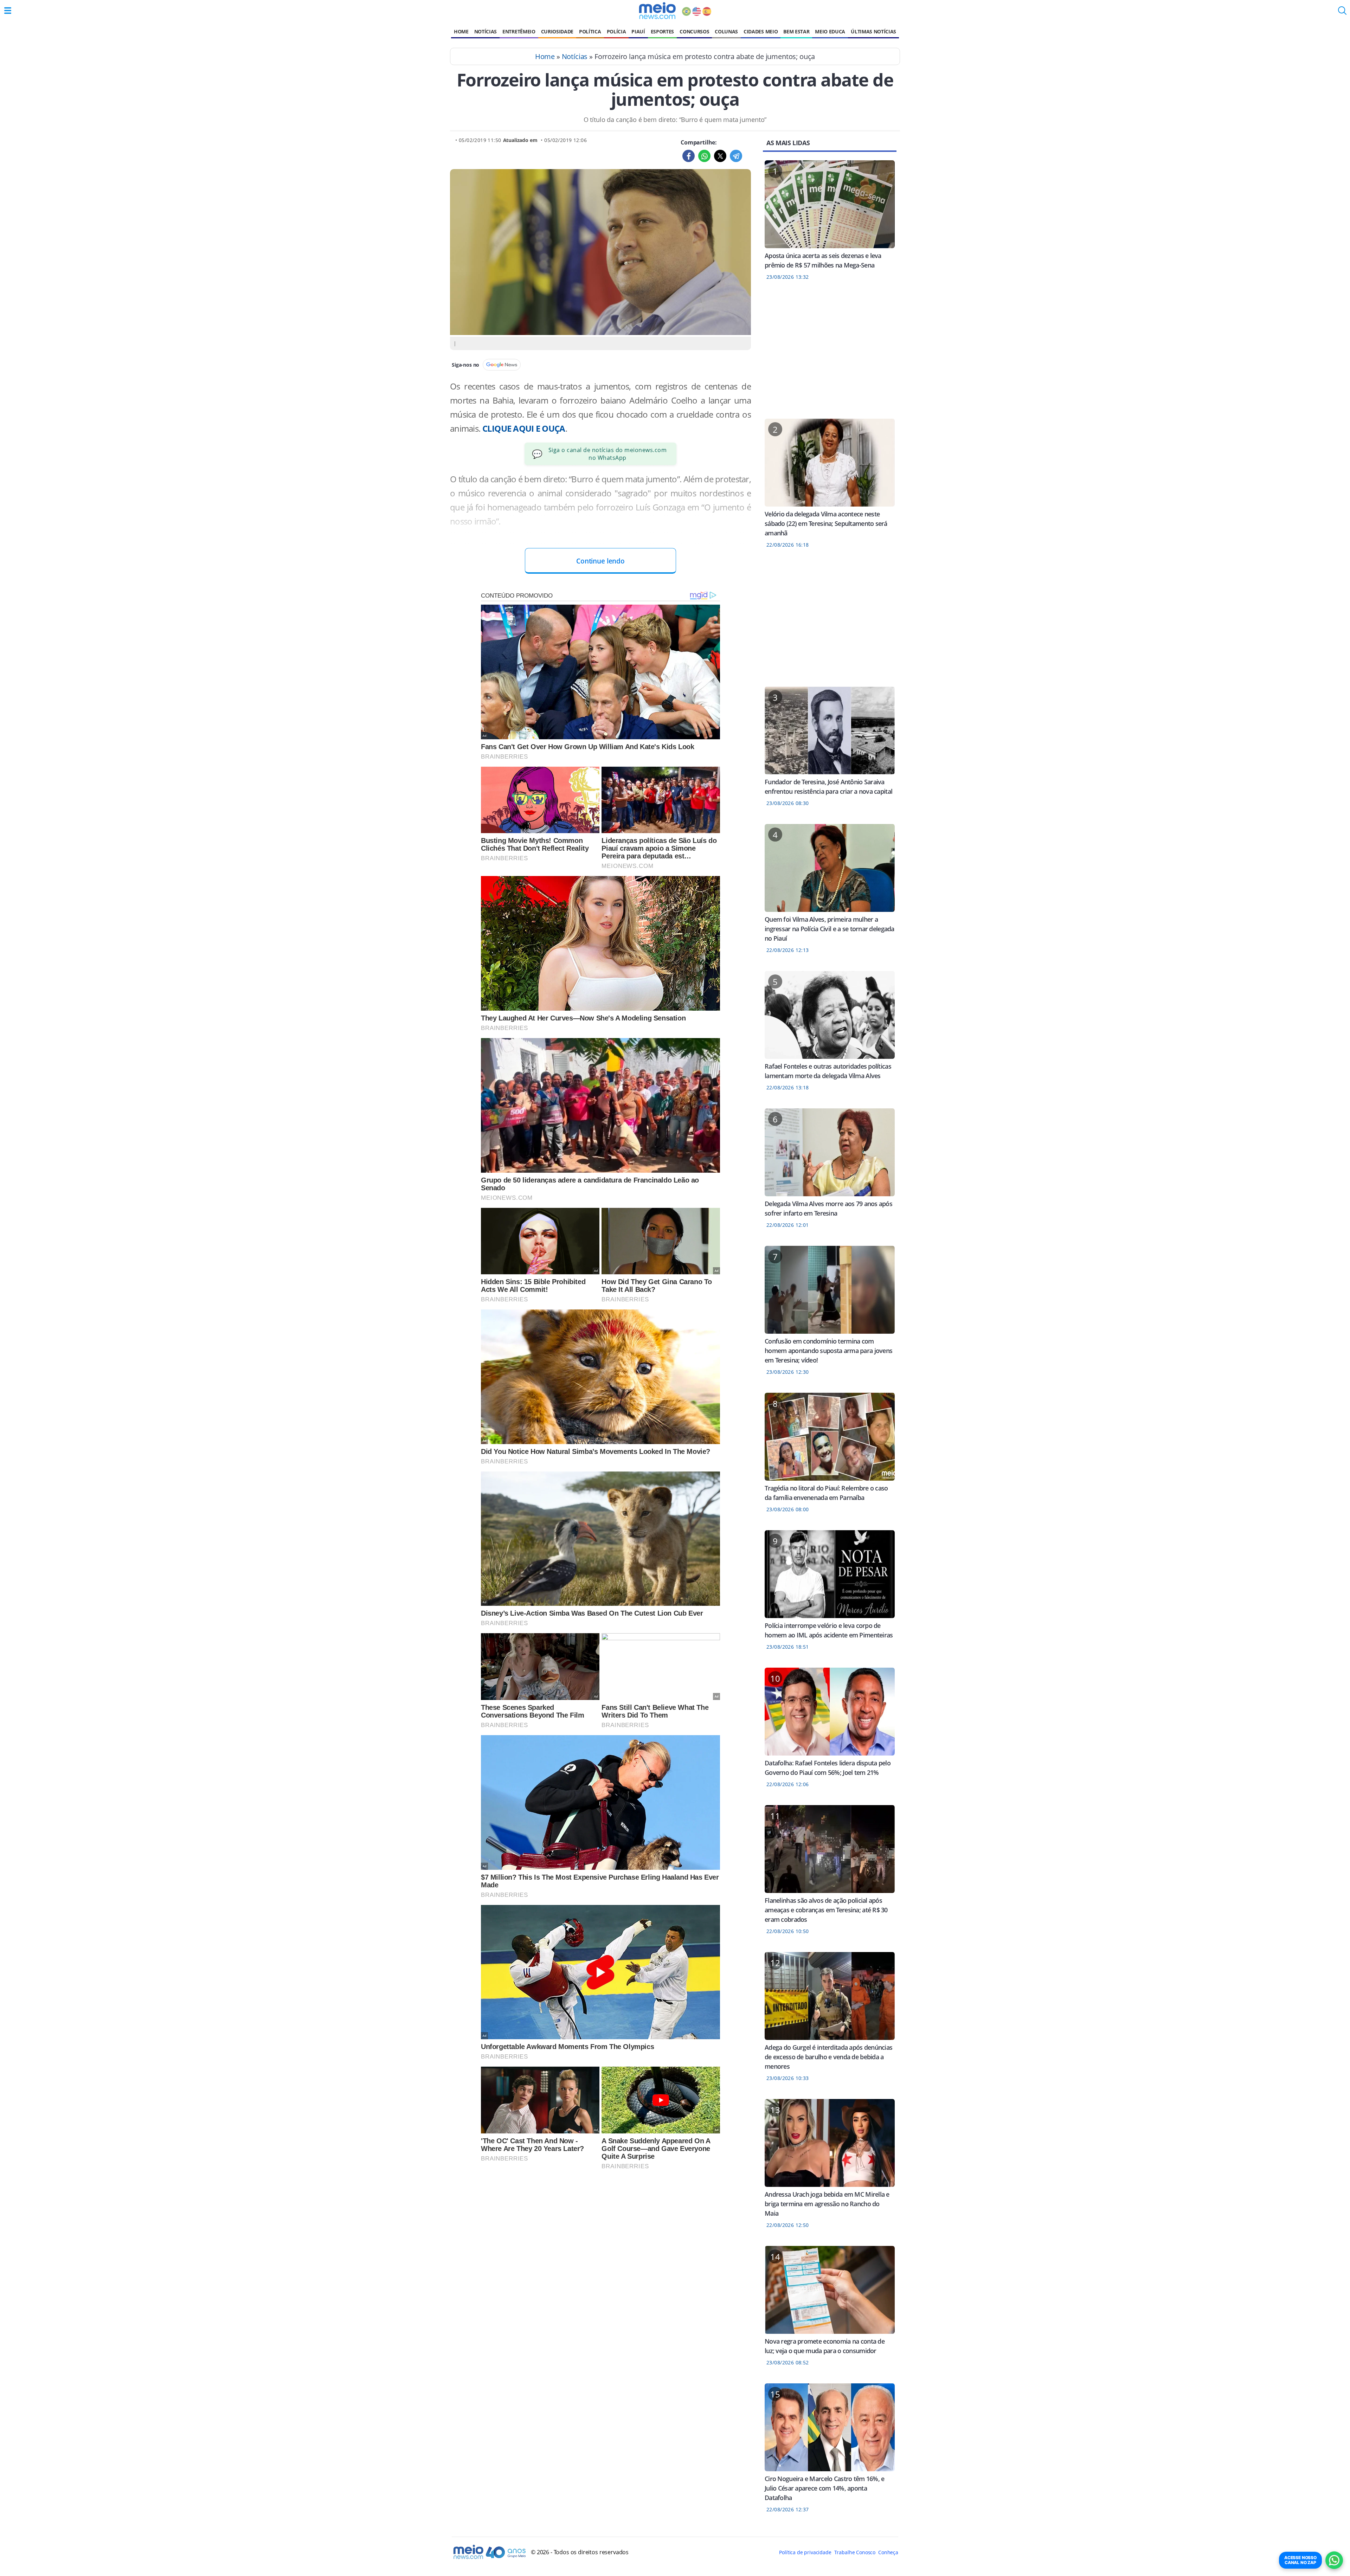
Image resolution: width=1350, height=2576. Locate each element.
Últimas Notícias (873, 31)
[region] (830, 354)
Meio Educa (830, 31)
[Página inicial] (657, 11)
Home (461, 31)
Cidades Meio (761, 31)
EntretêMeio (519, 31)
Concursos (694, 31)
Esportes (662, 31)
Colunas (726, 31)
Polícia (616, 31)
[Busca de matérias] (1342, 13)
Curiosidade (557, 31)
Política (590, 31)
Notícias (486, 31)
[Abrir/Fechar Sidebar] (8, 11)
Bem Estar (796, 31)
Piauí (638, 31)
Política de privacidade (805, 2552)
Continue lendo (600, 561)
